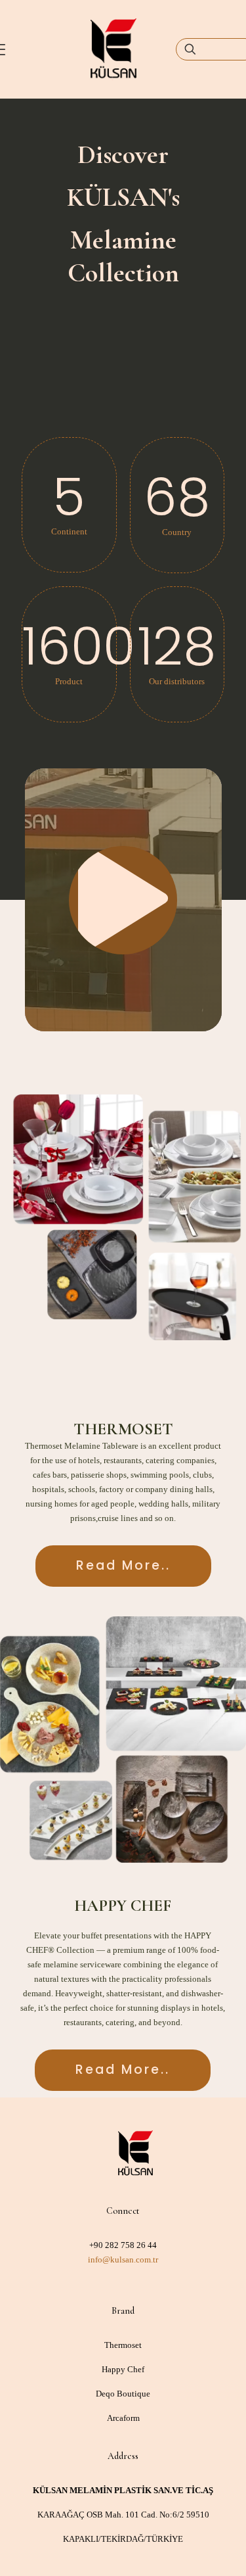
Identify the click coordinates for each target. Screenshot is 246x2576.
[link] (123, 1217)
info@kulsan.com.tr (123, 2260)
